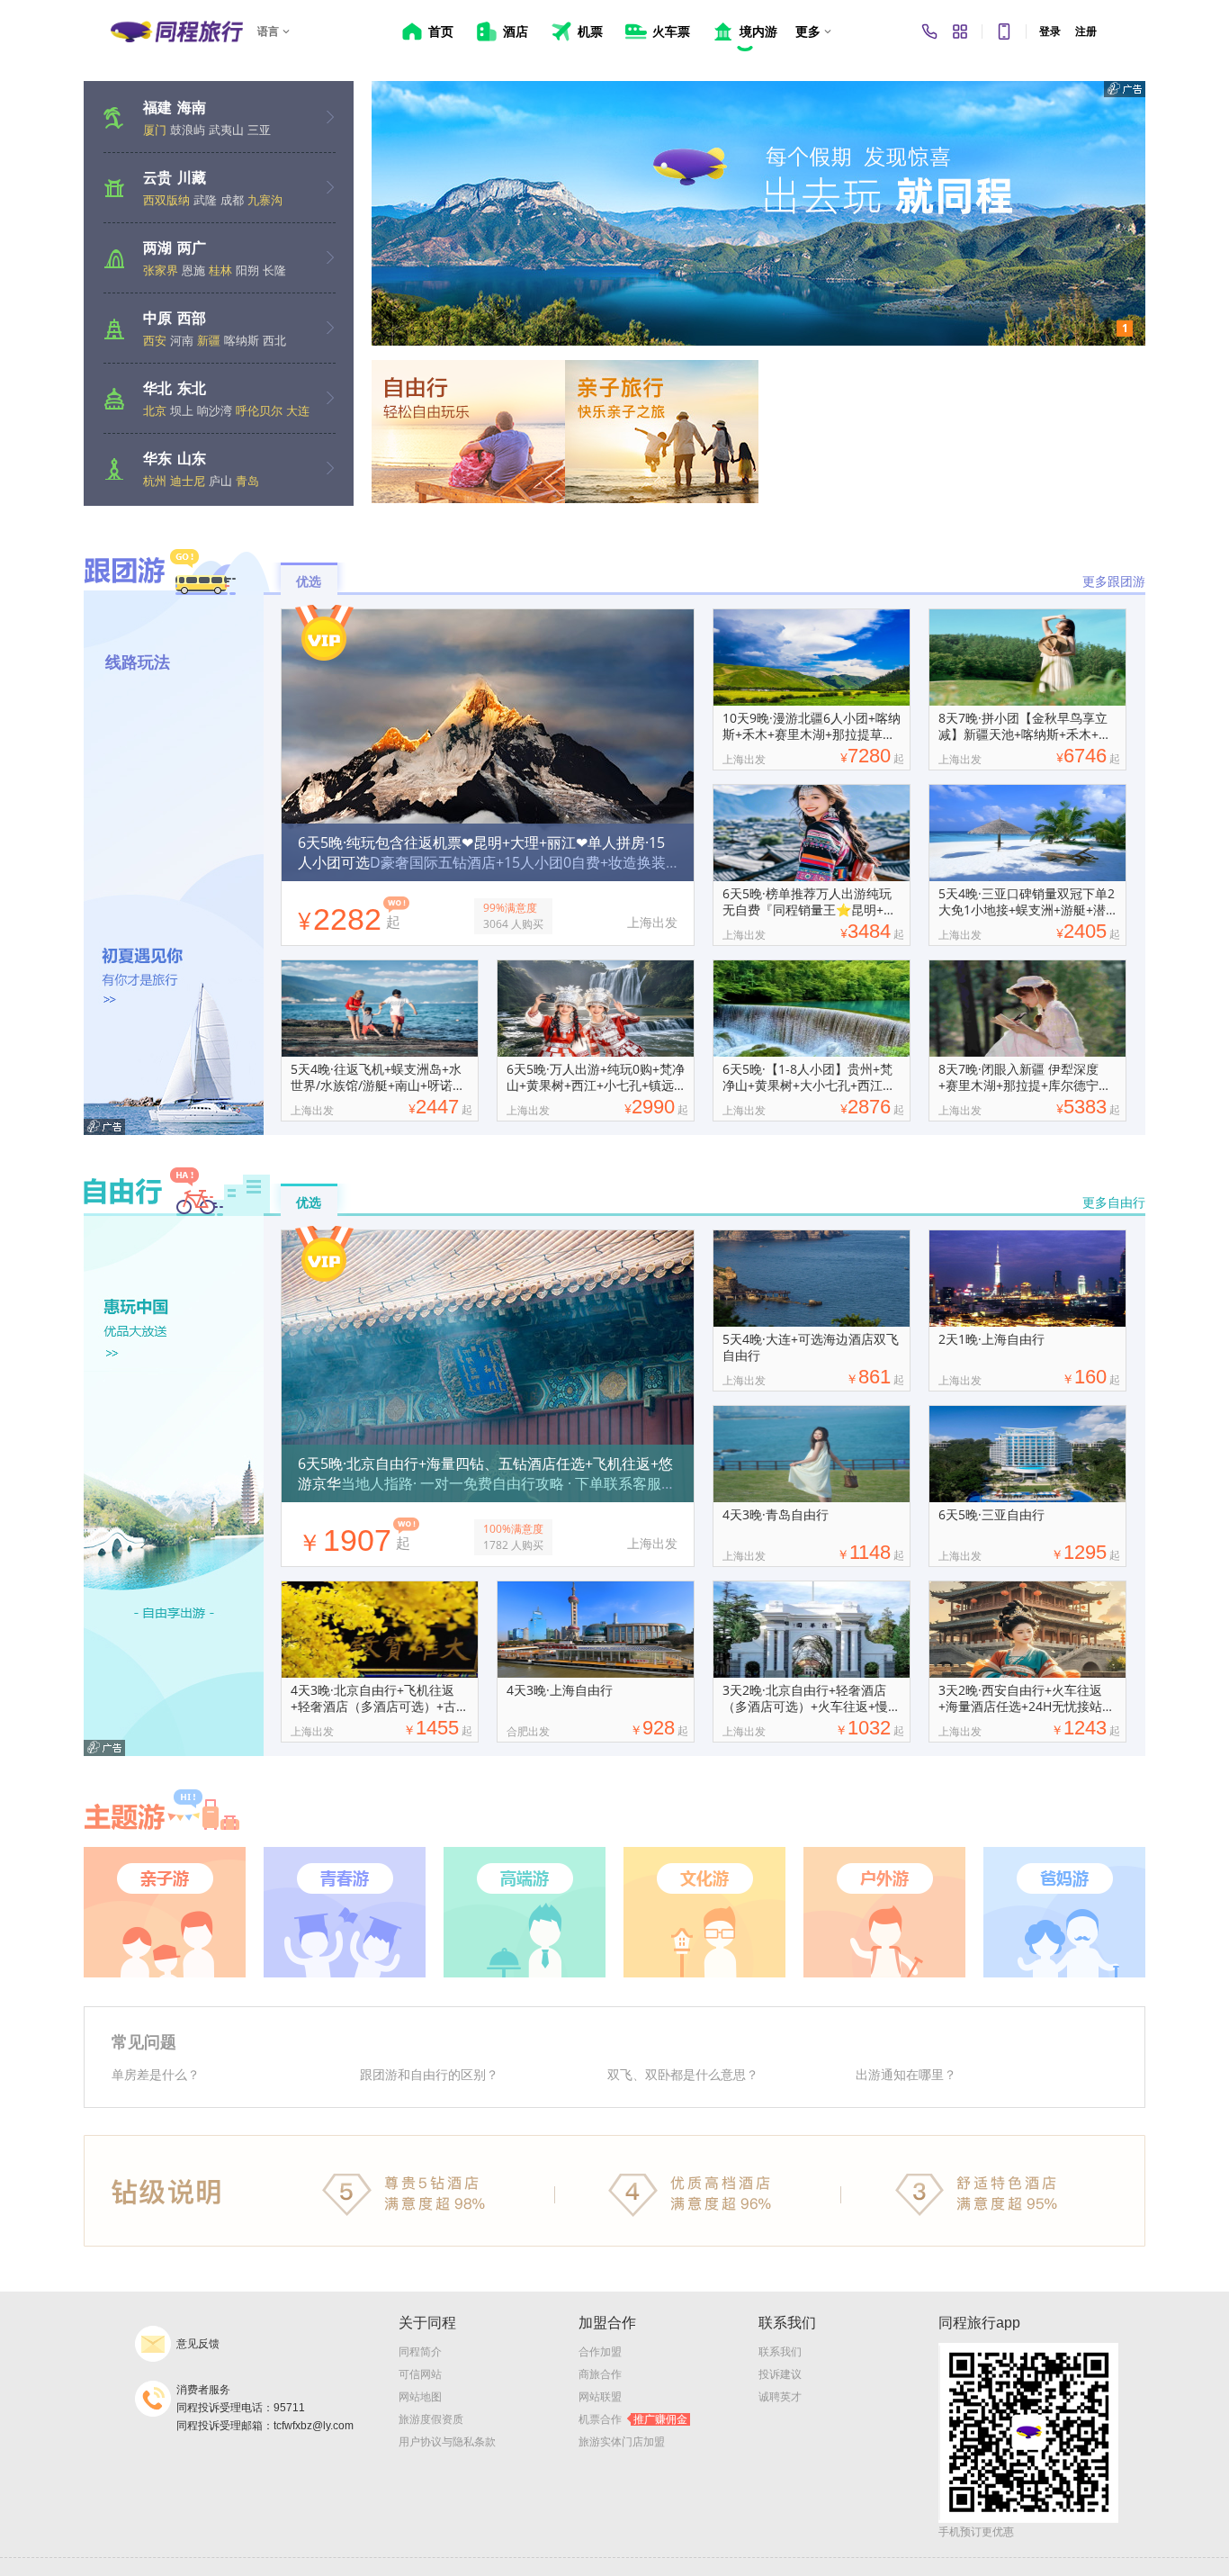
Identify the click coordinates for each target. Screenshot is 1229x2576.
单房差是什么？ (156, 2074)
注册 (1086, 32)
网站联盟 (600, 2397)
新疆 (209, 340)
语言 (268, 32)
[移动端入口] (1004, 32)
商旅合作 (600, 2374)
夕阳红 (1064, 1912)
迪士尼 (188, 481)
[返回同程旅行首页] (177, 32)
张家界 (161, 270)
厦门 (155, 130)
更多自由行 (1114, 1202)
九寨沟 (265, 200)
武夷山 (226, 130)
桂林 (220, 270)
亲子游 (165, 1912)
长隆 (274, 270)
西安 (155, 340)
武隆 (205, 200)
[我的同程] (960, 32)
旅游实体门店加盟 (622, 2442)
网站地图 (420, 2397)
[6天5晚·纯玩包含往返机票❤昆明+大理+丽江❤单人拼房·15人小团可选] (488, 689)
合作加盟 (600, 2352)
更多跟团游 (1114, 581)
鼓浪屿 (188, 130)
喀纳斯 (242, 340)
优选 (309, 581)
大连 (298, 410)
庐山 (220, 481)
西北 (274, 340)
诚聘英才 (780, 2397)
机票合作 (633, 2419)
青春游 (345, 1912)
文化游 (704, 1912)
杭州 (155, 481)
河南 (182, 340)
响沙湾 (215, 410)
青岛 (247, 481)
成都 (232, 200)
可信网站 (420, 2374)
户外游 (884, 1912)
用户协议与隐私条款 (447, 2442)
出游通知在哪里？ (906, 2074)
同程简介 (420, 2352)
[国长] (758, 213)
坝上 (182, 410)
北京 (155, 410)
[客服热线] (929, 32)
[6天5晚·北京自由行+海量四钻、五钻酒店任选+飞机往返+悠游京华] (488, 1311)
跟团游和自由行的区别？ (429, 2074)
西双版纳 (166, 200)
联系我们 (780, 2352)
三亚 (259, 130)
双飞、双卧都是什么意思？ (683, 2074)
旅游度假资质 (431, 2419)
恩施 (193, 270)
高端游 (525, 1912)
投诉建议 (780, 2374)
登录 (1050, 32)
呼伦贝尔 (259, 410)
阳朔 (247, 270)
